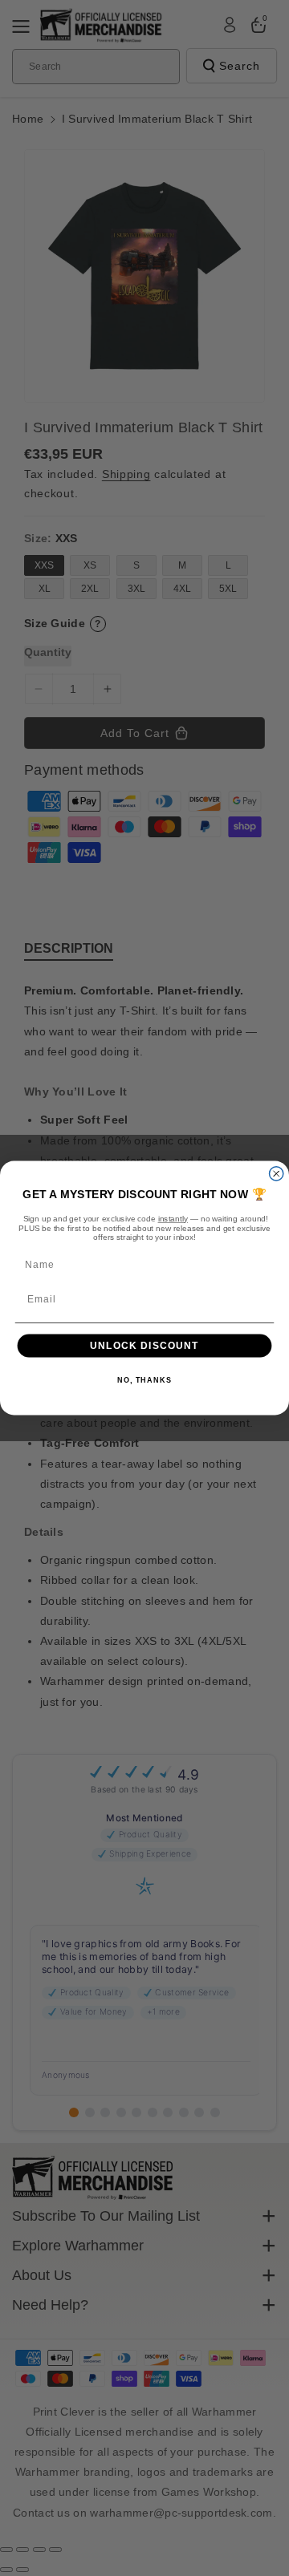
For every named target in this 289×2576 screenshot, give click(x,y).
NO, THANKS (144, 1381)
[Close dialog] (277, 1174)
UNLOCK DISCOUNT (144, 1346)
